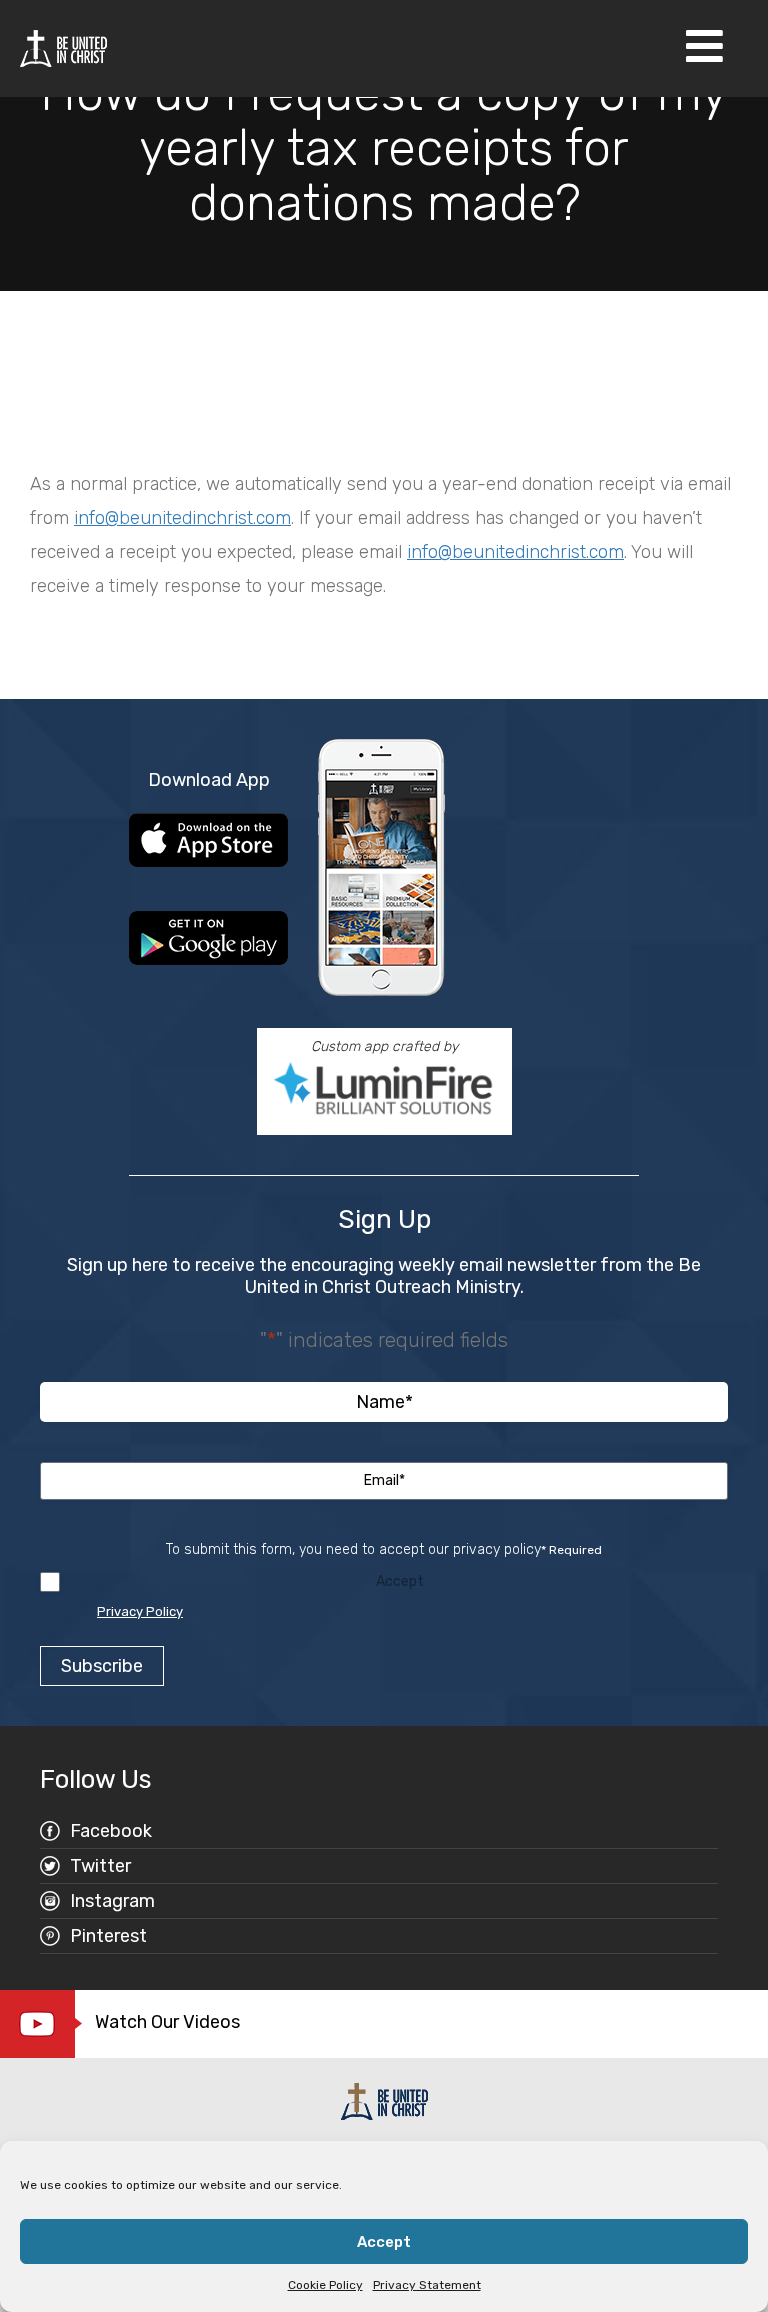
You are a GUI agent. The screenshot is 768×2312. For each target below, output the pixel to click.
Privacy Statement (427, 2285)
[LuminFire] (384, 1089)
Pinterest (108, 1936)
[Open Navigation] (704, 48)
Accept (384, 2242)
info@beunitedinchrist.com (182, 518)
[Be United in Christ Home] (63, 47)
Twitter (100, 1866)
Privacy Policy (140, 1611)
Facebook (111, 1831)
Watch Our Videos (167, 2022)
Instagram (112, 1901)
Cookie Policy (325, 2285)
